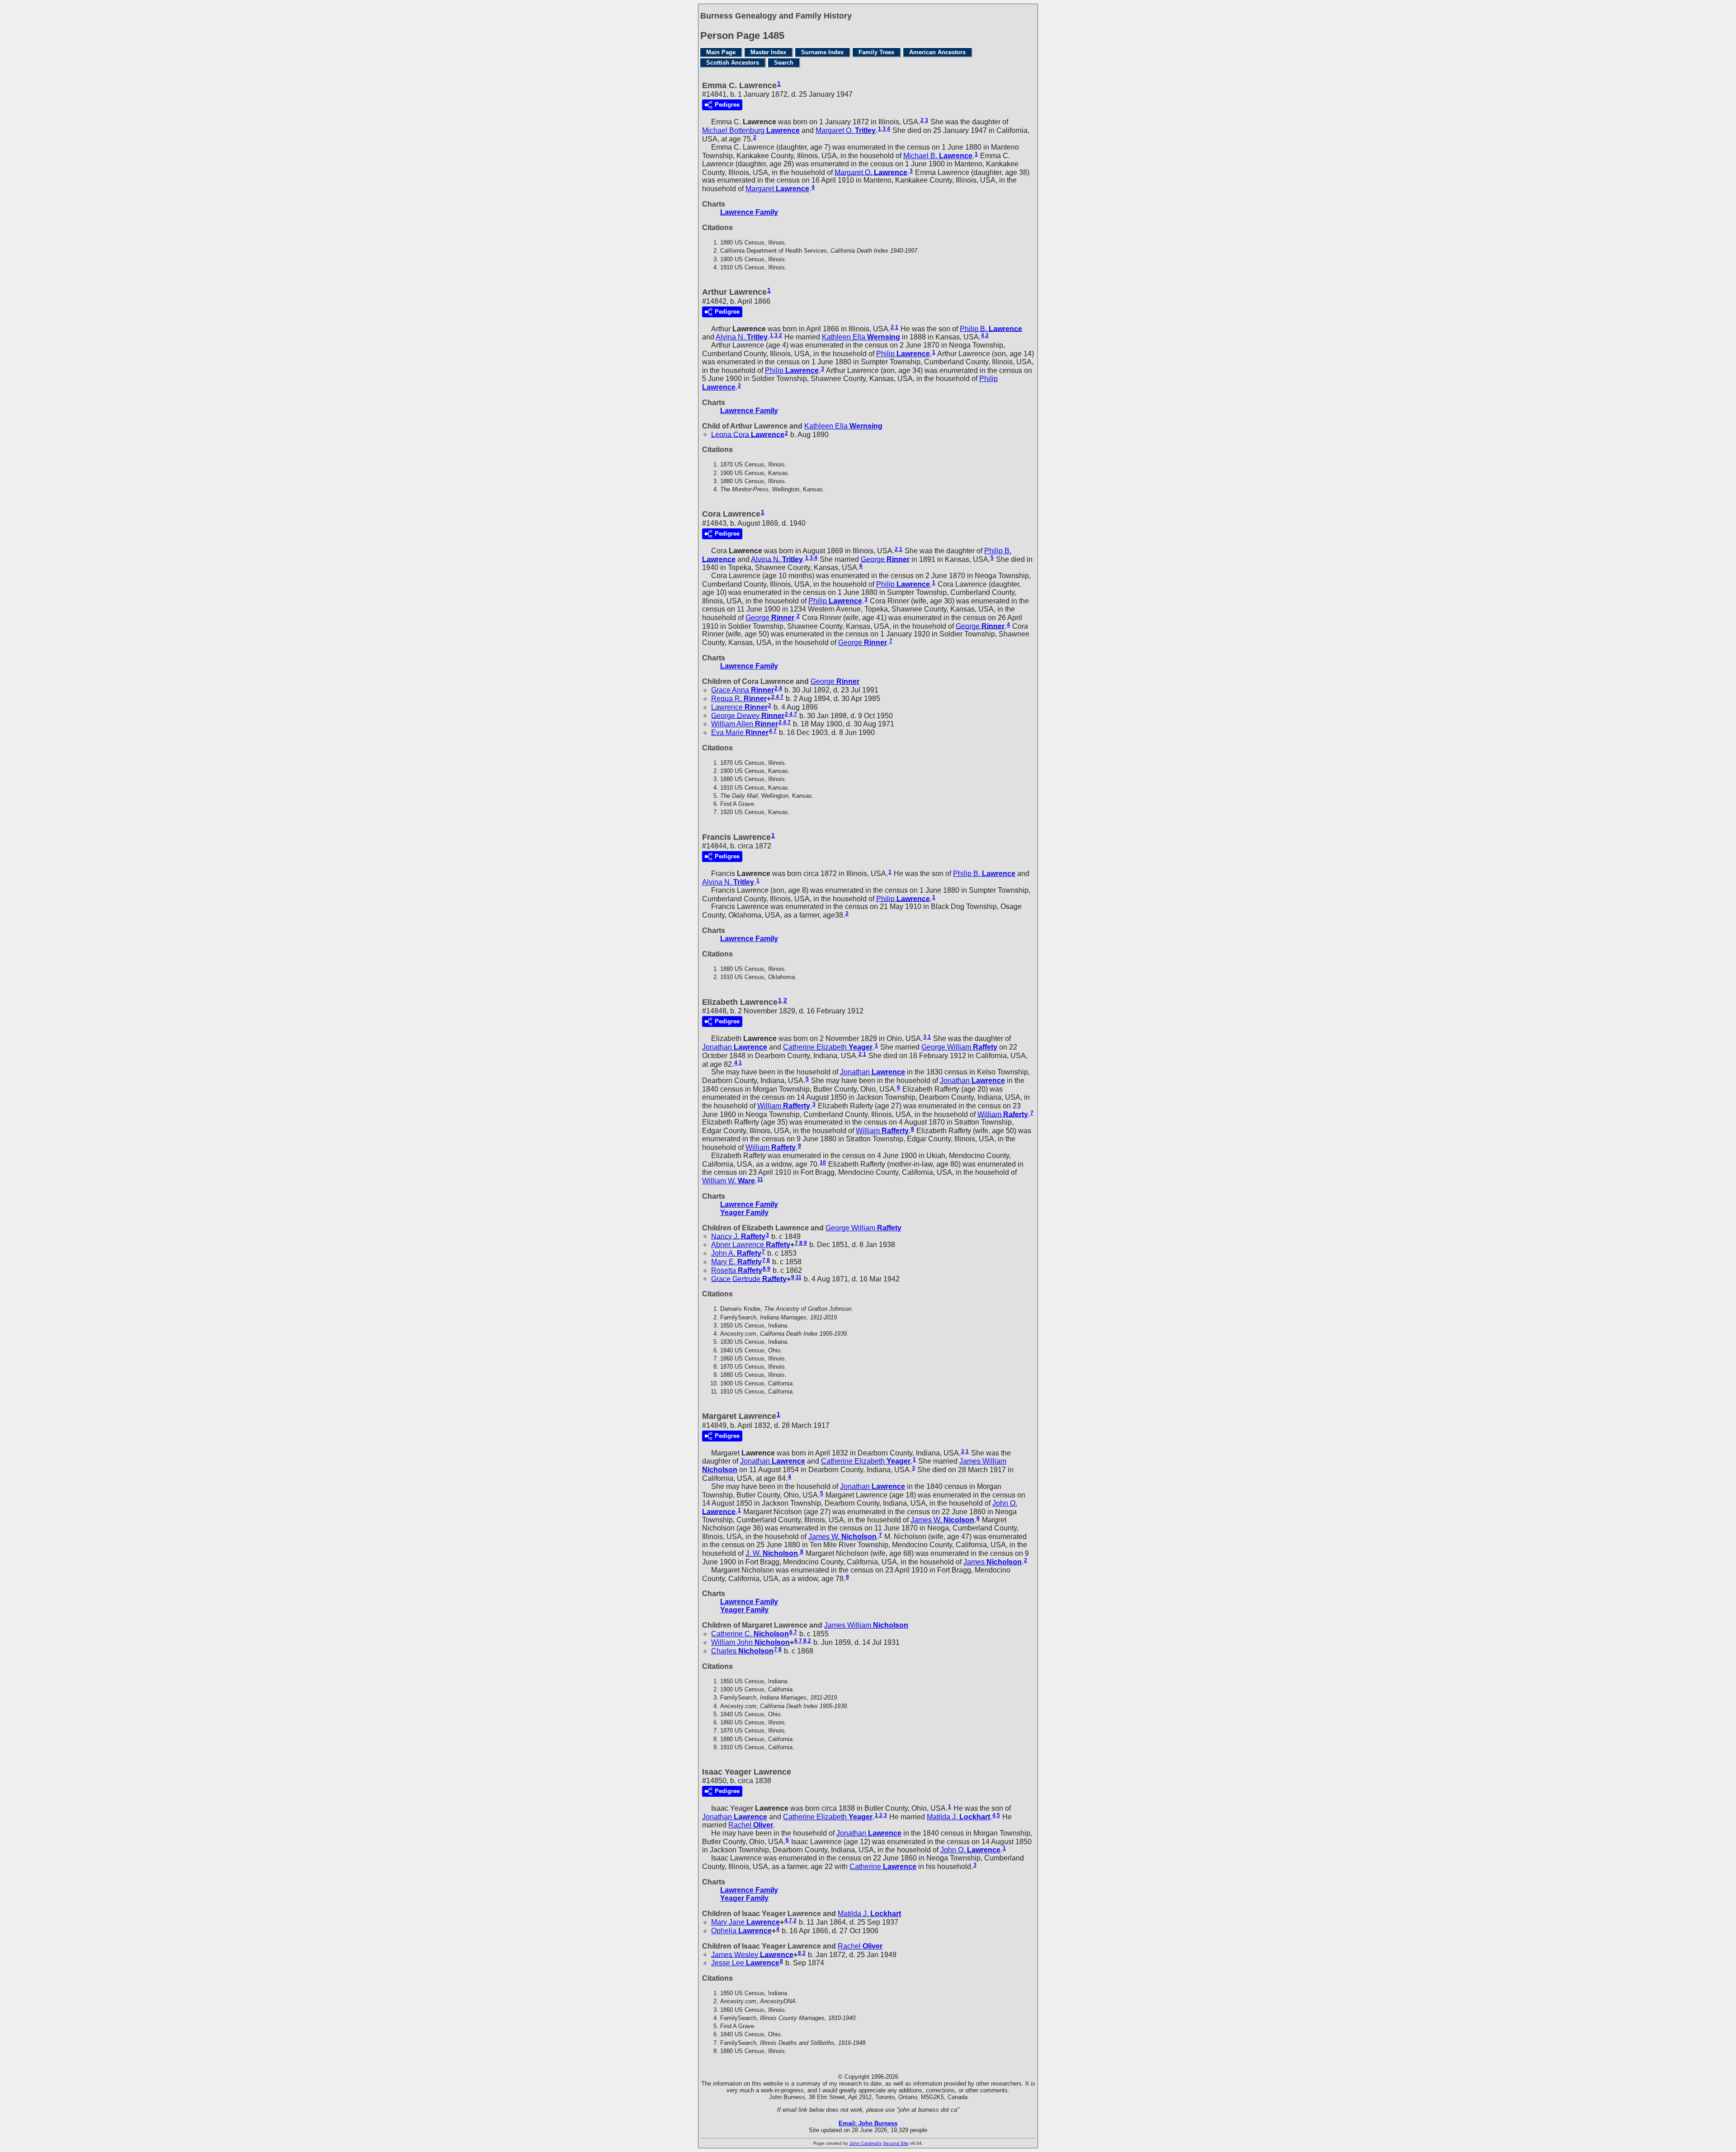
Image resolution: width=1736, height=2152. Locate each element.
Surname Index (822, 52)
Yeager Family (744, 1213)
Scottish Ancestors (733, 63)
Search (784, 63)
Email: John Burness (868, 2123)
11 (760, 1179)
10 (823, 1163)
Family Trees (876, 52)
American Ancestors (937, 52)
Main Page (721, 52)
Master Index (768, 52)
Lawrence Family (749, 212)
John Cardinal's (866, 2143)
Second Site (896, 2143)
